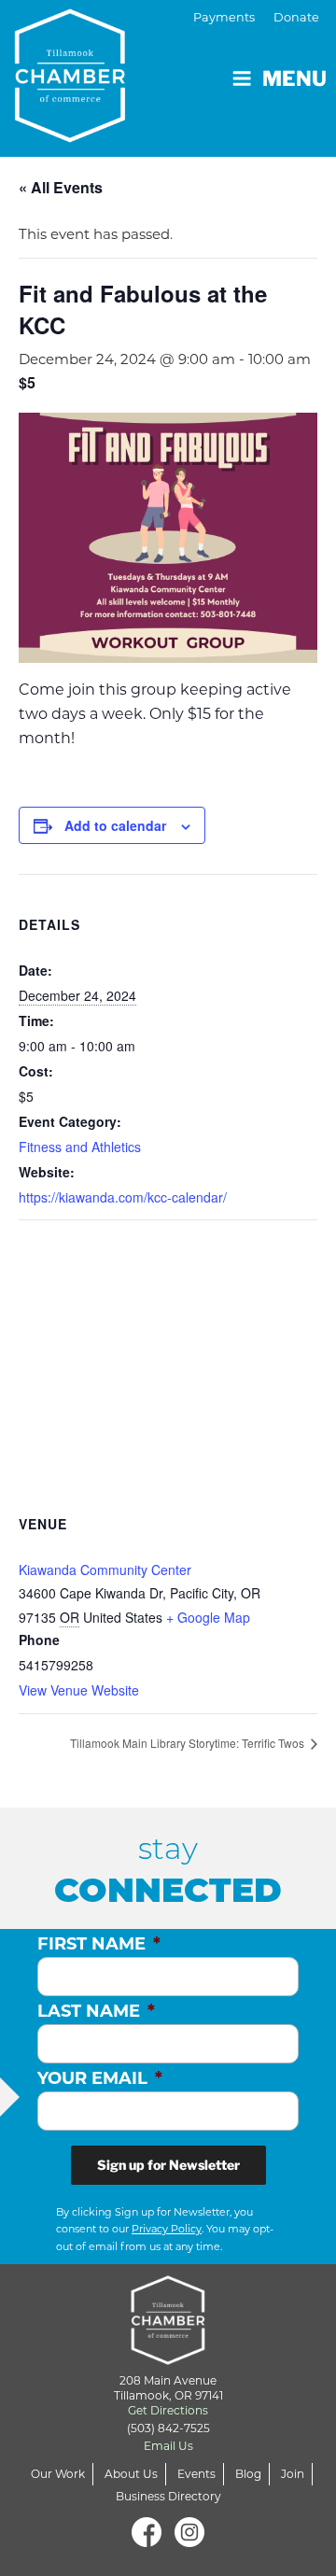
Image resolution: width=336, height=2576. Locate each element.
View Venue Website (79, 1690)
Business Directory (168, 2496)
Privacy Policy (167, 2229)
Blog (248, 2474)
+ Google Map (208, 1617)
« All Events (61, 187)
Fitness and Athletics (80, 1147)
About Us (131, 2474)
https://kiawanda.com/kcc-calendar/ (123, 1197)
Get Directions (168, 2410)
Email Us (168, 2446)
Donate (296, 17)
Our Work (58, 2474)
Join (293, 2474)
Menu (294, 78)
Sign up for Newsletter (168, 2165)
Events (196, 2474)
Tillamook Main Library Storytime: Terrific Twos (189, 1743)
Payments (224, 17)
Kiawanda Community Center (105, 1570)
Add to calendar (115, 825)
